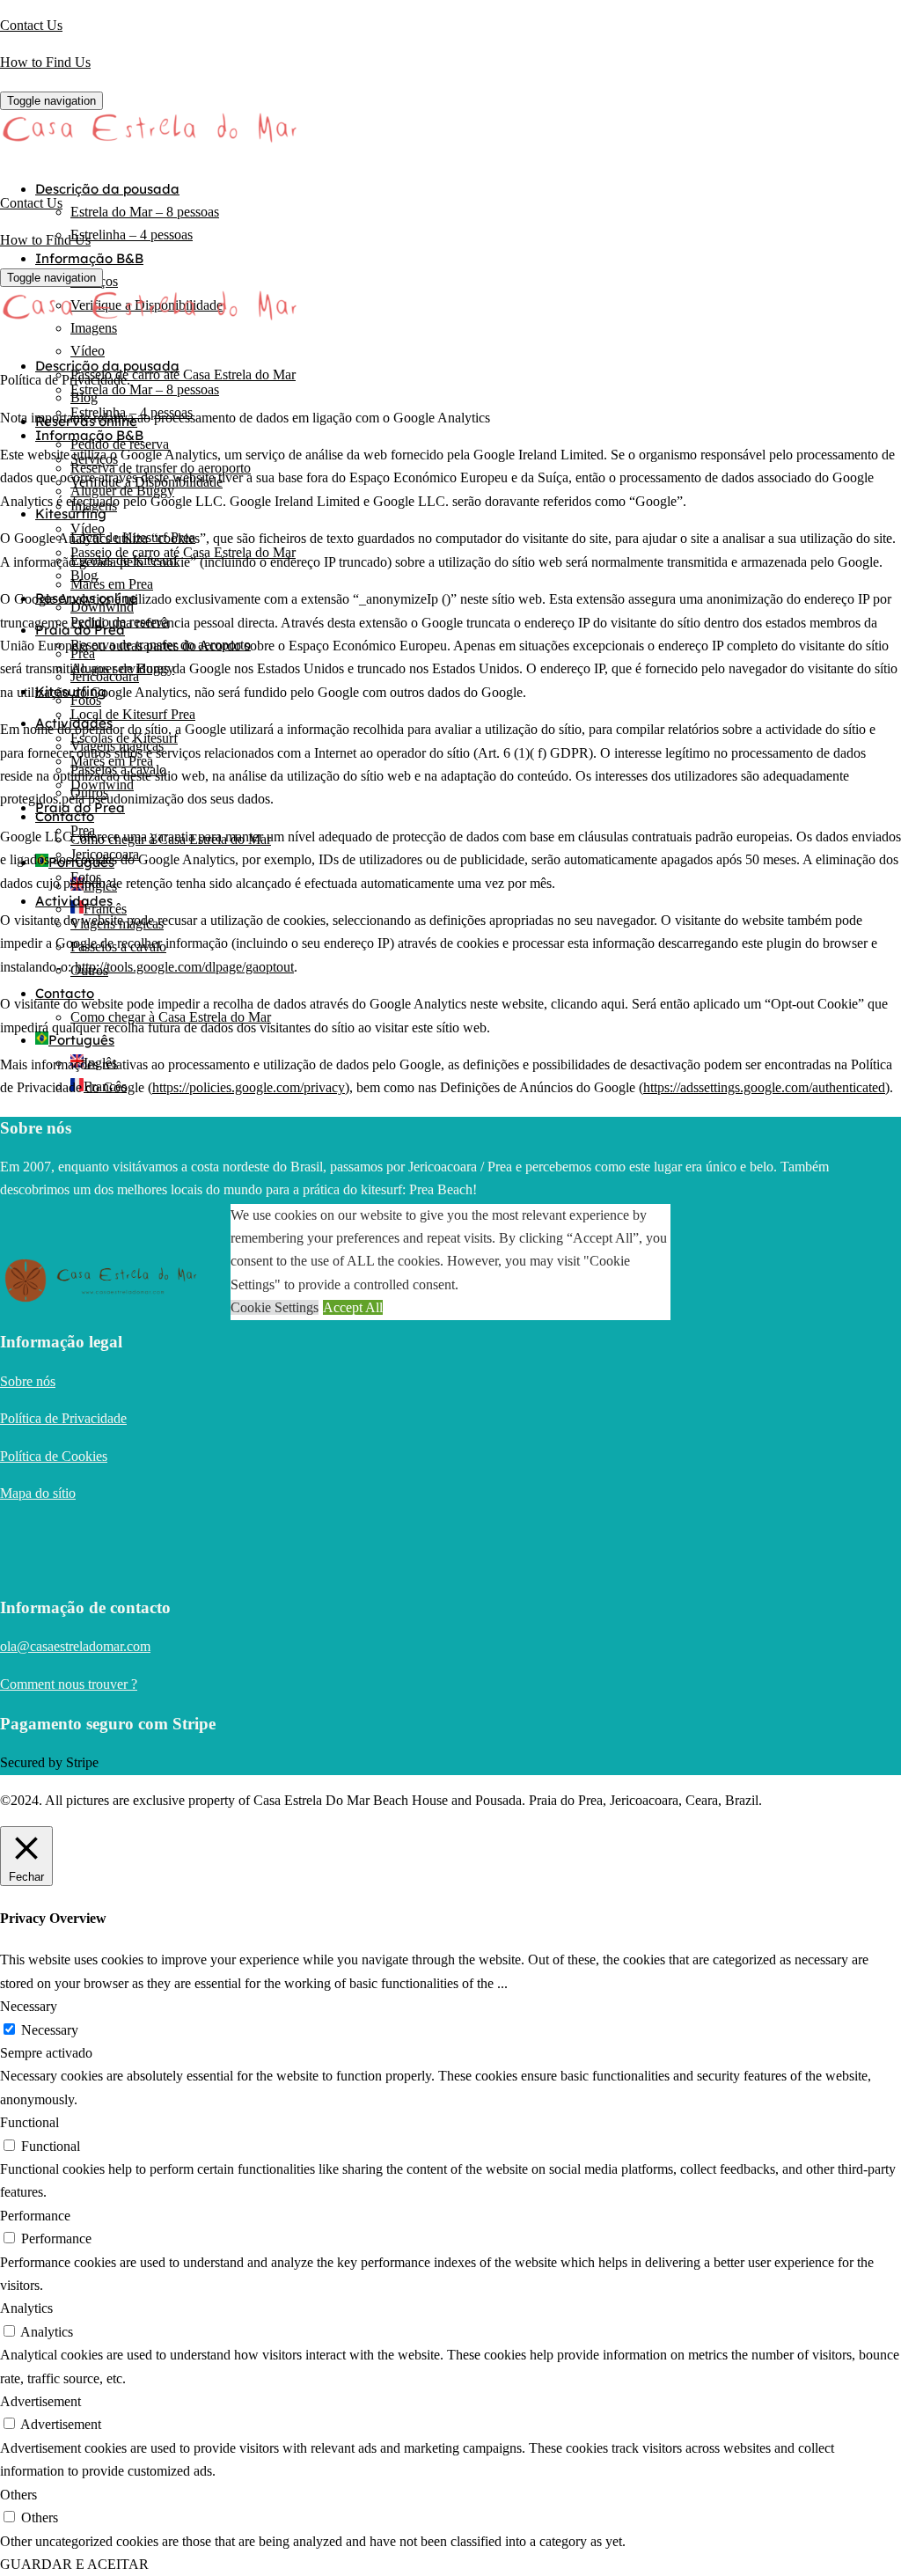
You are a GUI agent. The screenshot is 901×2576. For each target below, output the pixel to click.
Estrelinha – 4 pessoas (132, 235)
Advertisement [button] (40, 2401)
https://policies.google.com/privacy (249, 1087)
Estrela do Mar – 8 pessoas (145, 212)
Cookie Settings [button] (275, 1307)
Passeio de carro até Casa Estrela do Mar (183, 374)
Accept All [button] (353, 1307)
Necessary (50, 2030)
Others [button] (18, 2495)
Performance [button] (35, 2216)
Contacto (65, 816)
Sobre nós (28, 1381)
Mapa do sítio (38, 1493)
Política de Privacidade (63, 1418)
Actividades (74, 901)
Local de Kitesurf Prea (133, 714)
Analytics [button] (26, 2308)
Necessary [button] (29, 2006)
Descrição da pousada (107, 189)
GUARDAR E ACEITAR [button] (74, 2564)
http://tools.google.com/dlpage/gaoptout (184, 967)
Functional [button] (29, 2122)
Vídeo (88, 351)
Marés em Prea (112, 584)
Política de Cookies (54, 1456)
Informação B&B (89, 258)
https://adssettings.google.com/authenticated (764, 1087)
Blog (84, 575)
